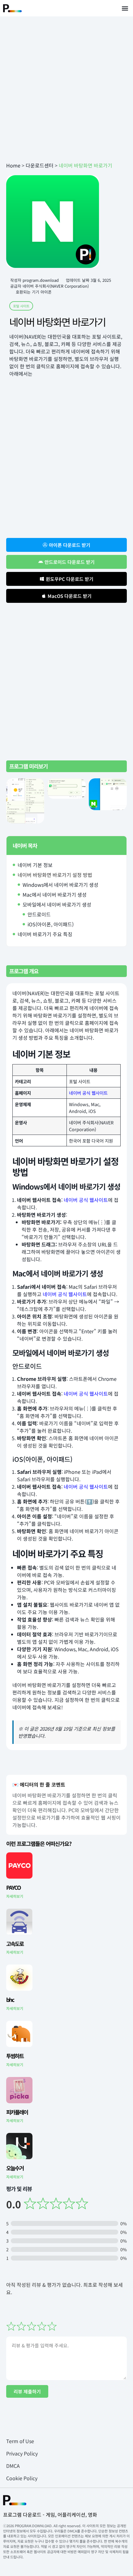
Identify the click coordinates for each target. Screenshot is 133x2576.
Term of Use (20, 2441)
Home (13, 165)
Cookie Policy (22, 2478)
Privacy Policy (22, 2453)
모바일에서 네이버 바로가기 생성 (57, 904)
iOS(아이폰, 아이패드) (51, 924)
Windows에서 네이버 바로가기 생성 (60, 885)
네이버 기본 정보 (35, 865)
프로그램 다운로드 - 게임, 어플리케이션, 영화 (50, 2515)
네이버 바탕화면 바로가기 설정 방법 (55, 875)
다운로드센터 (40, 165)
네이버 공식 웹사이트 (88, 1093)
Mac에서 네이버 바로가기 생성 (55, 895)
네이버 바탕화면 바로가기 (57, 322)
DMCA (13, 2466)
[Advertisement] (66, 89)
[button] (125, 8)
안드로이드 (39, 914)
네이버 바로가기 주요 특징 (45, 934)
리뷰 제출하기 (27, 2391)
